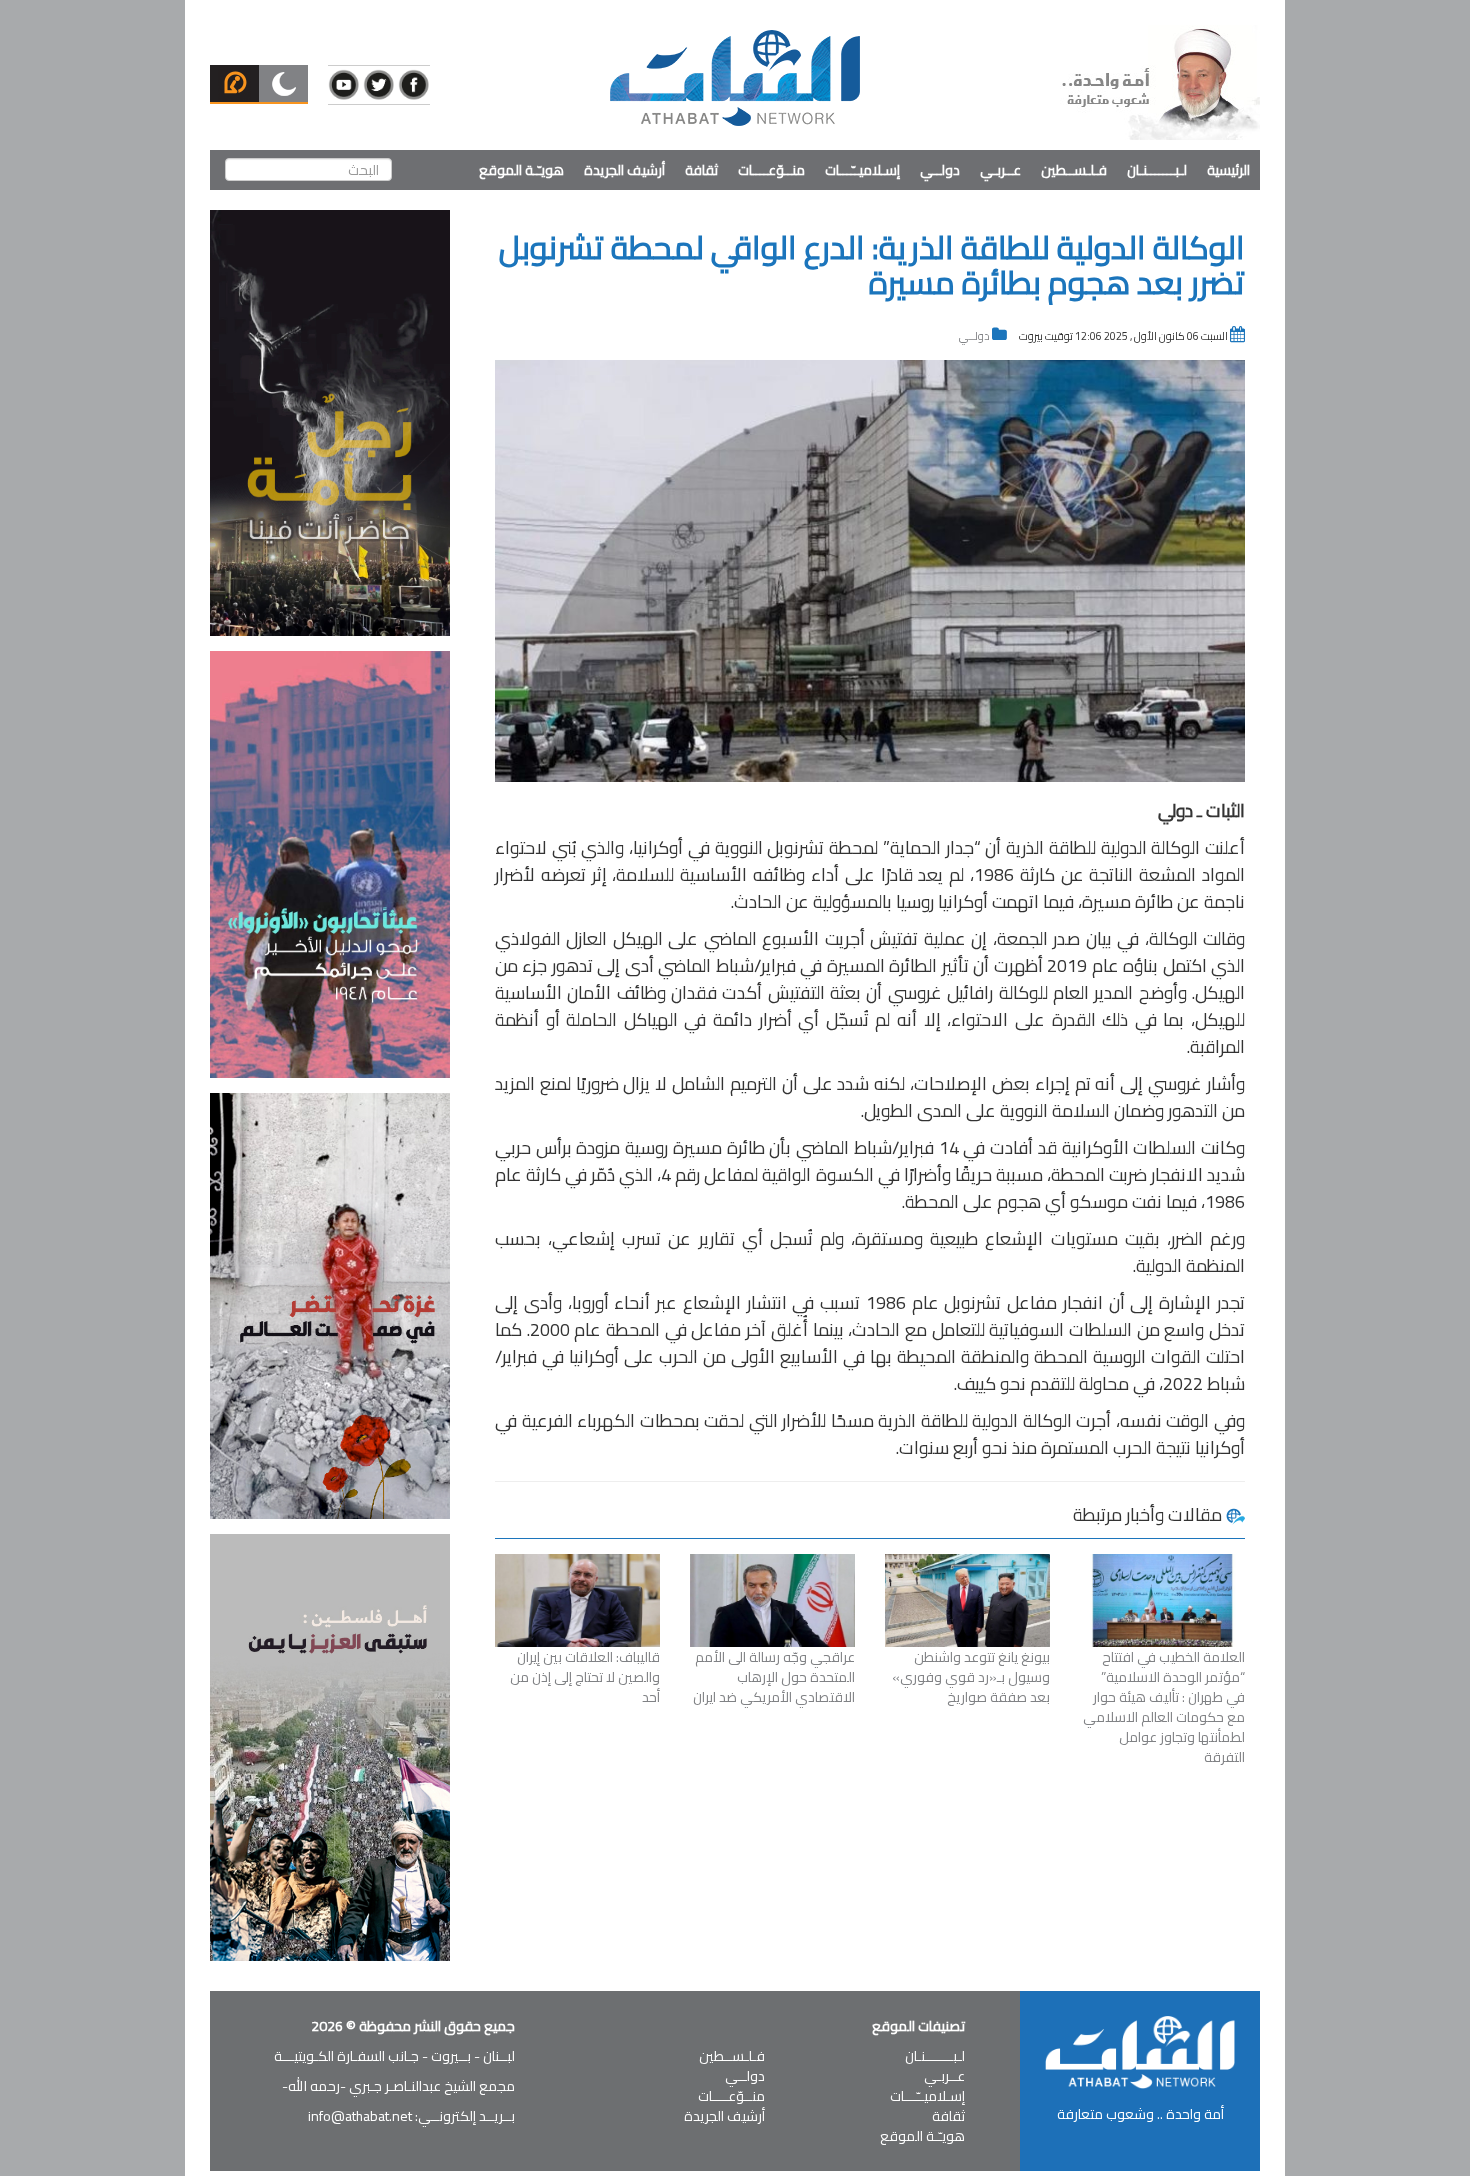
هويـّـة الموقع (521, 170)
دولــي (940, 170)
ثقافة (701, 170)
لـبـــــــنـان (1157, 170)
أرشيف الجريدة (624, 170)
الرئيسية (1228, 170)
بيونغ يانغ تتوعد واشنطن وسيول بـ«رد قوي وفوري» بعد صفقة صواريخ (971, 1677)
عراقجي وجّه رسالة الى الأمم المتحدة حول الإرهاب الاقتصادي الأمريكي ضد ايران (774, 1677)
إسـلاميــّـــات (862, 170)
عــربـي (1000, 170)
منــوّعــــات (771, 170)
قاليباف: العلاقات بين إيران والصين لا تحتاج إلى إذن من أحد (585, 1677)
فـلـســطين (1074, 170)
